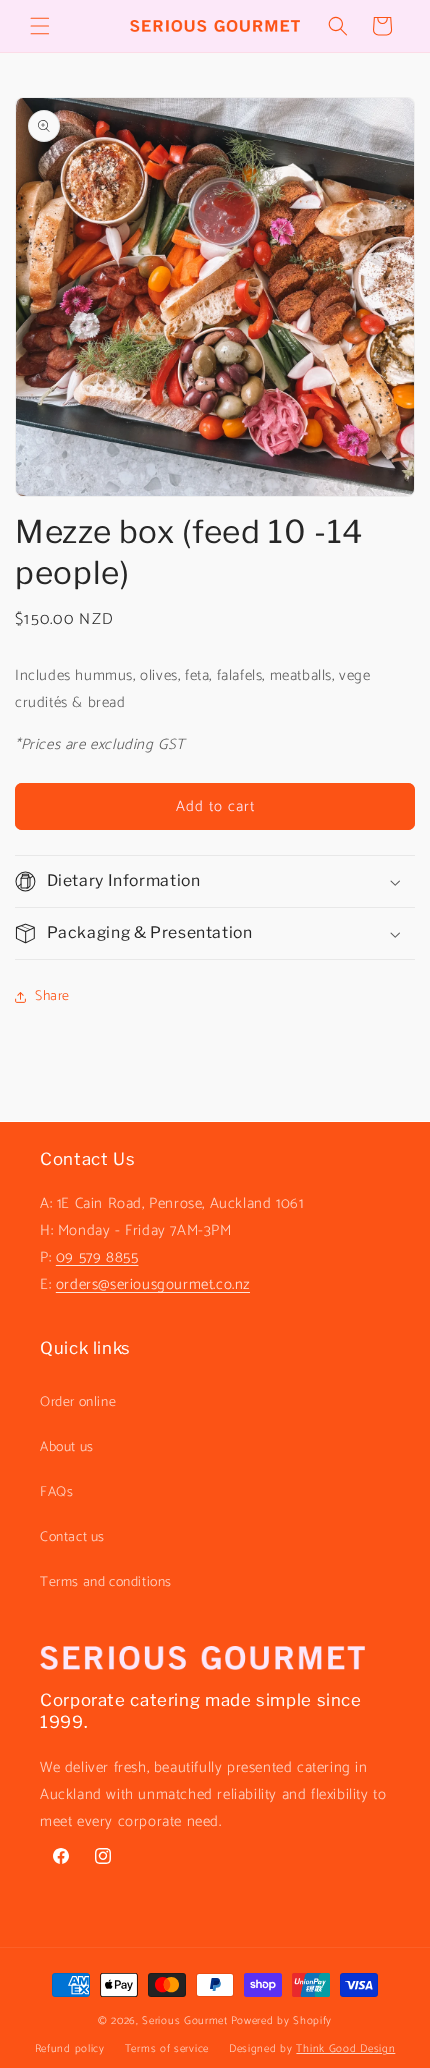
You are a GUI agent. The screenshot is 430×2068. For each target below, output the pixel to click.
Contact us (72, 1537)
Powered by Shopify (282, 2021)
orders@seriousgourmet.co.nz (153, 1284)
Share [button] (52, 996)
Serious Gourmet (185, 2021)
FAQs (56, 1492)
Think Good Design (345, 2049)
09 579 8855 (97, 1257)
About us (67, 1447)
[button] (40, 26)
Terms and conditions (106, 1582)
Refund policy (70, 2049)
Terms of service (167, 2049)
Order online (78, 1402)
